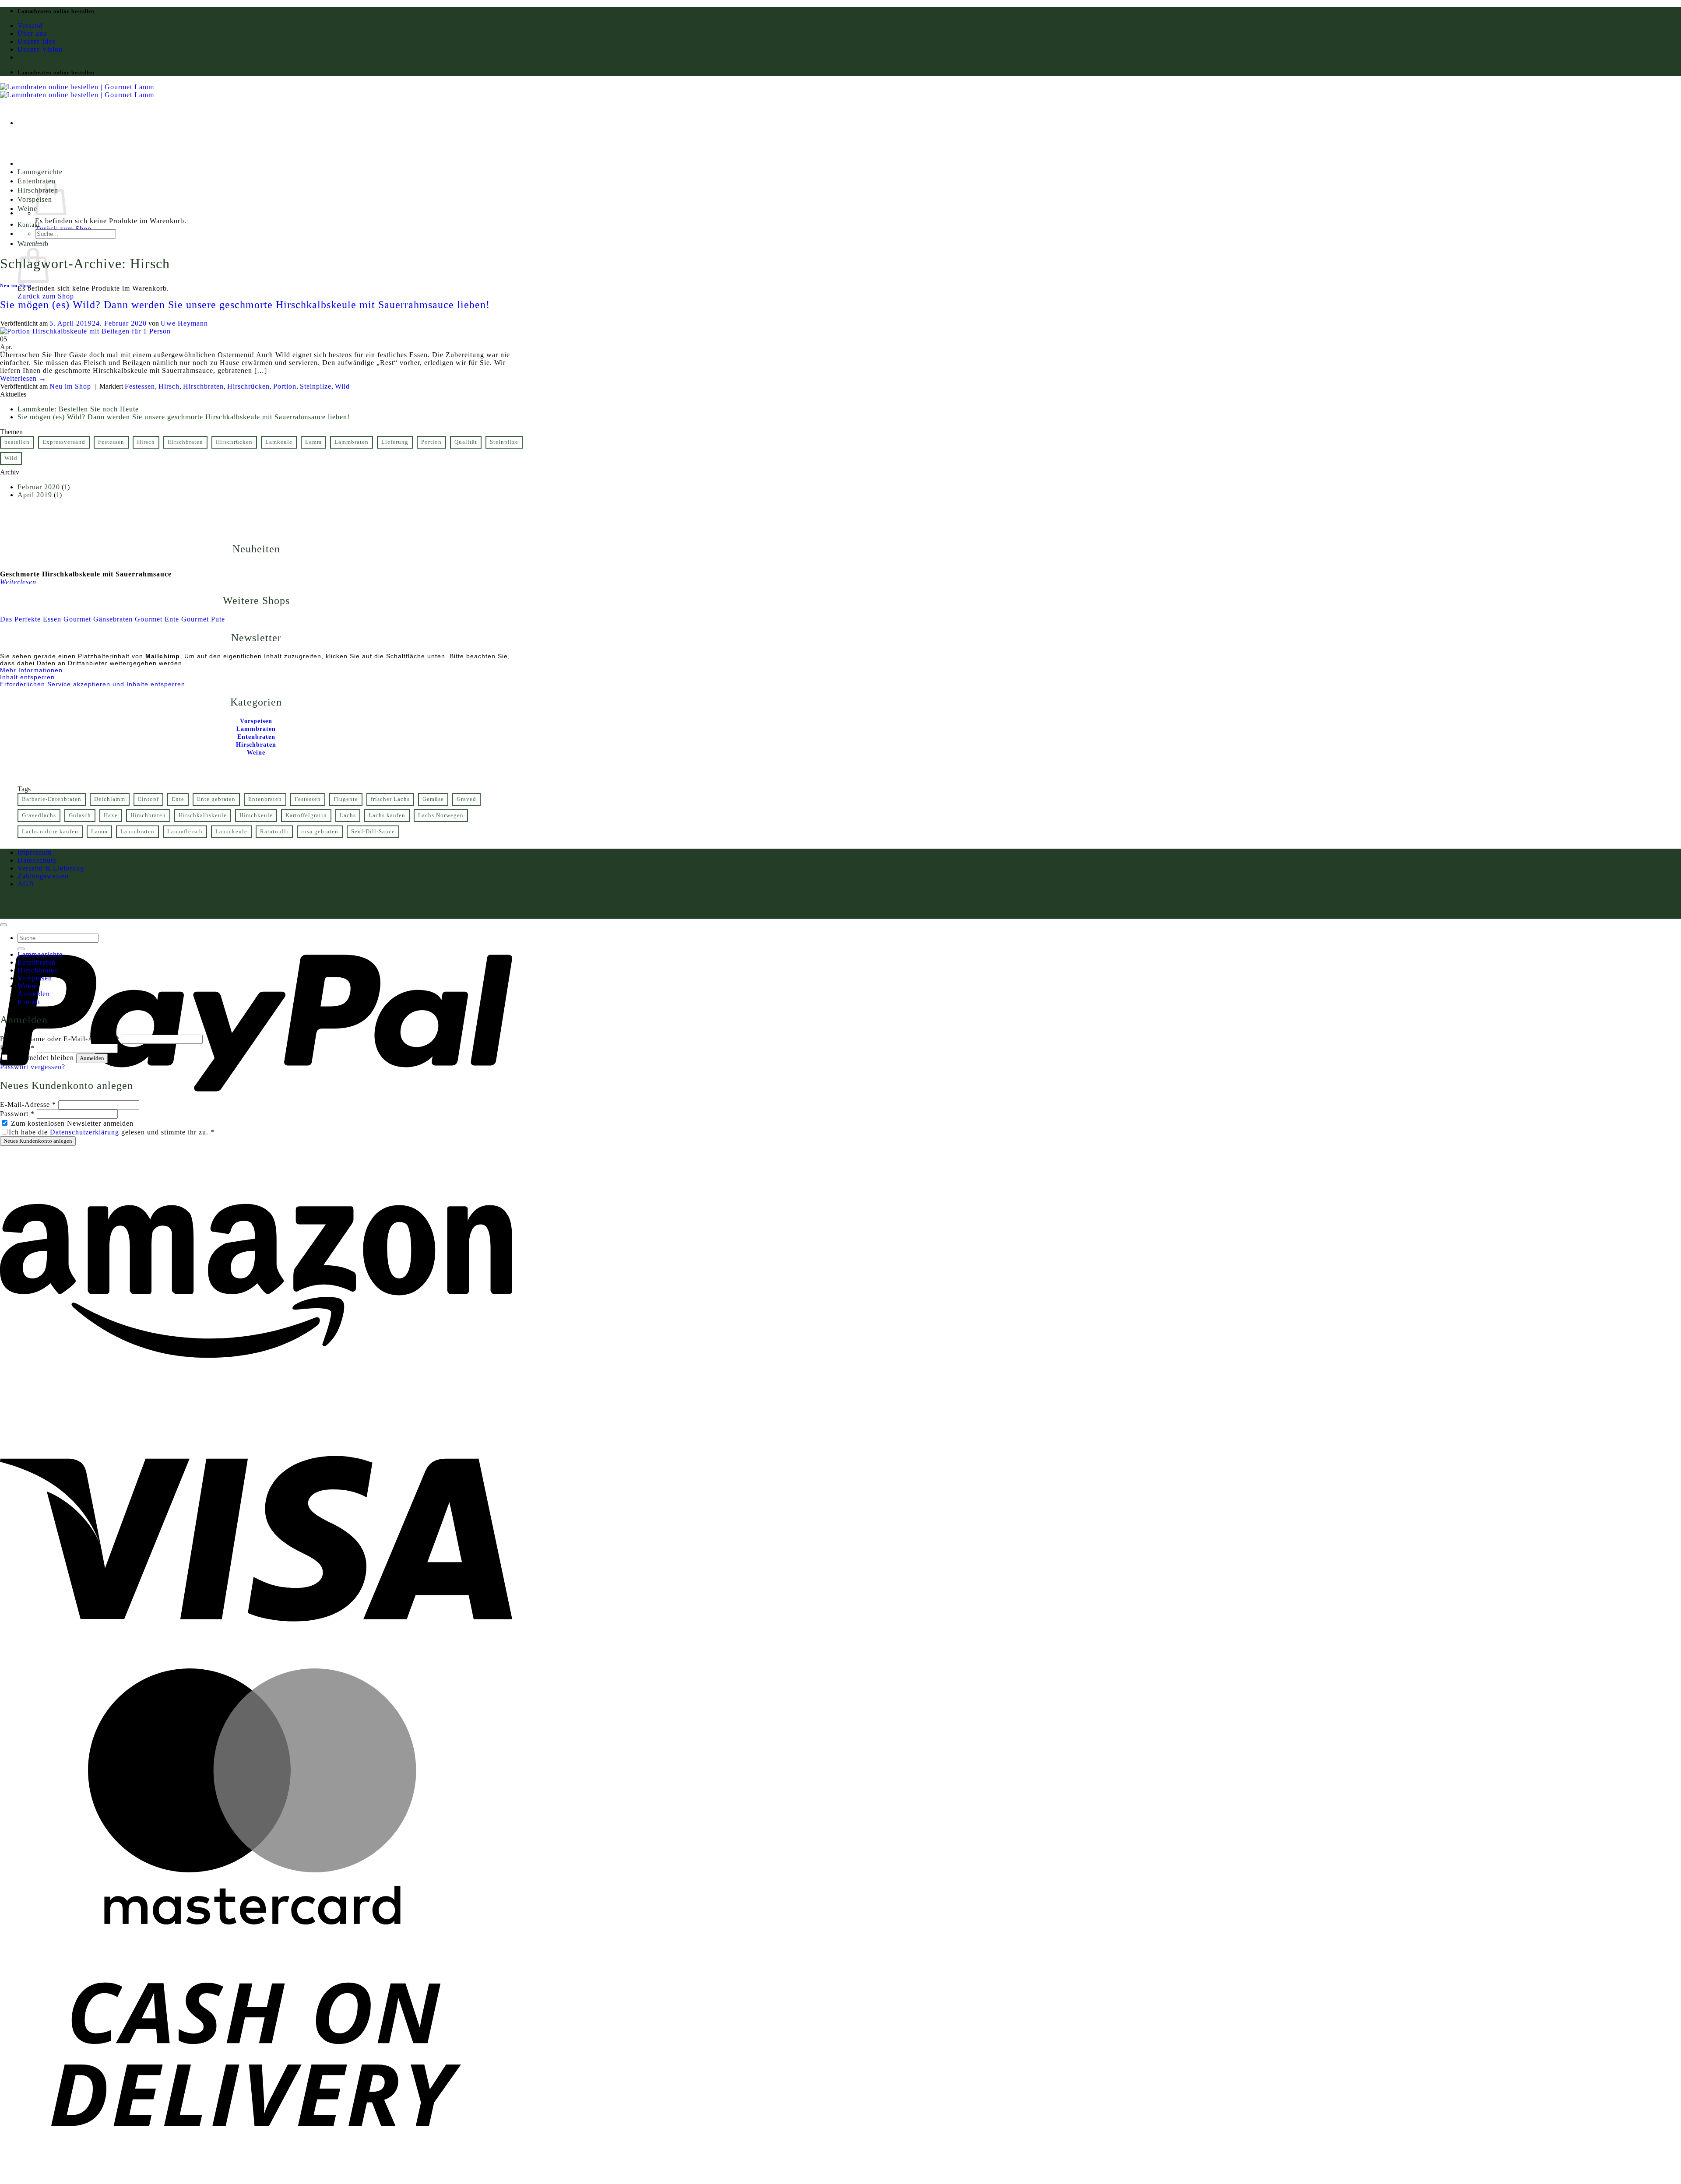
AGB (26, 884)
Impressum (35, 852)
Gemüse (433, 799)
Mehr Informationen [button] (31, 670)
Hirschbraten (203, 386)
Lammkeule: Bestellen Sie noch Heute (78, 409)
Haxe (111, 815)
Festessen (140, 386)
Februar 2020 (39, 487)
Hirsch (169, 386)
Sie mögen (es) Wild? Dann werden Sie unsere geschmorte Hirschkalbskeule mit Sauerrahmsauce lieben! (245, 305)
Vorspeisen (35, 978)
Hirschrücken (248, 386)
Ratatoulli (274, 832)
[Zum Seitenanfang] (4, 925)
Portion (285, 386)
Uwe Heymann (184, 323)
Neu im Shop (16, 285)
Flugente (346, 799)
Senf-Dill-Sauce (373, 832)
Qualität (466, 442)
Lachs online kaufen (50, 832)
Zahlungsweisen (43, 876)
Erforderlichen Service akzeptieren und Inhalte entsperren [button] (93, 684)
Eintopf (148, 799)
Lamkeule (279, 442)
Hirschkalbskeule (203, 815)
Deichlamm (110, 799)
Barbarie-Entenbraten (52, 799)
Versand (30, 26)
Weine (27, 209)
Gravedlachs (39, 815)
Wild (342, 386)
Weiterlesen (23, 378)
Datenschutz (37, 860)
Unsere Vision (40, 49)
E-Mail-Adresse (28, 1104)
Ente (178, 799)
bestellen (17, 442)
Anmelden (92, 1058)
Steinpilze (316, 386)
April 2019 (35, 495)
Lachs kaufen (387, 815)
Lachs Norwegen (441, 815)
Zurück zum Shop (63, 229)
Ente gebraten (216, 799)
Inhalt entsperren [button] (27, 677)
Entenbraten (265, 799)
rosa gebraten (320, 832)
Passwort (17, 1048)
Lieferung (395, 442)
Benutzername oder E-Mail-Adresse (60, 1039)
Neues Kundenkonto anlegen (38, 1141)
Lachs (348, 815)
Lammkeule (231, 832)
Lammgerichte (40, 172)
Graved (466, 799)
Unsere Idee (37, 41)
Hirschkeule (256, 815)
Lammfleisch (185, 832)
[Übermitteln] (39, 245)
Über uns (32, 33)
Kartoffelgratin (306, 815)
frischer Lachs (390, 799)
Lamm (313, 442)
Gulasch (80, 815)
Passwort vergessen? (33, 1067)
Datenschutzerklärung (84, 1132)
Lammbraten (352, 442)
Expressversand (64, 442)
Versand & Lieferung (51, 868)
